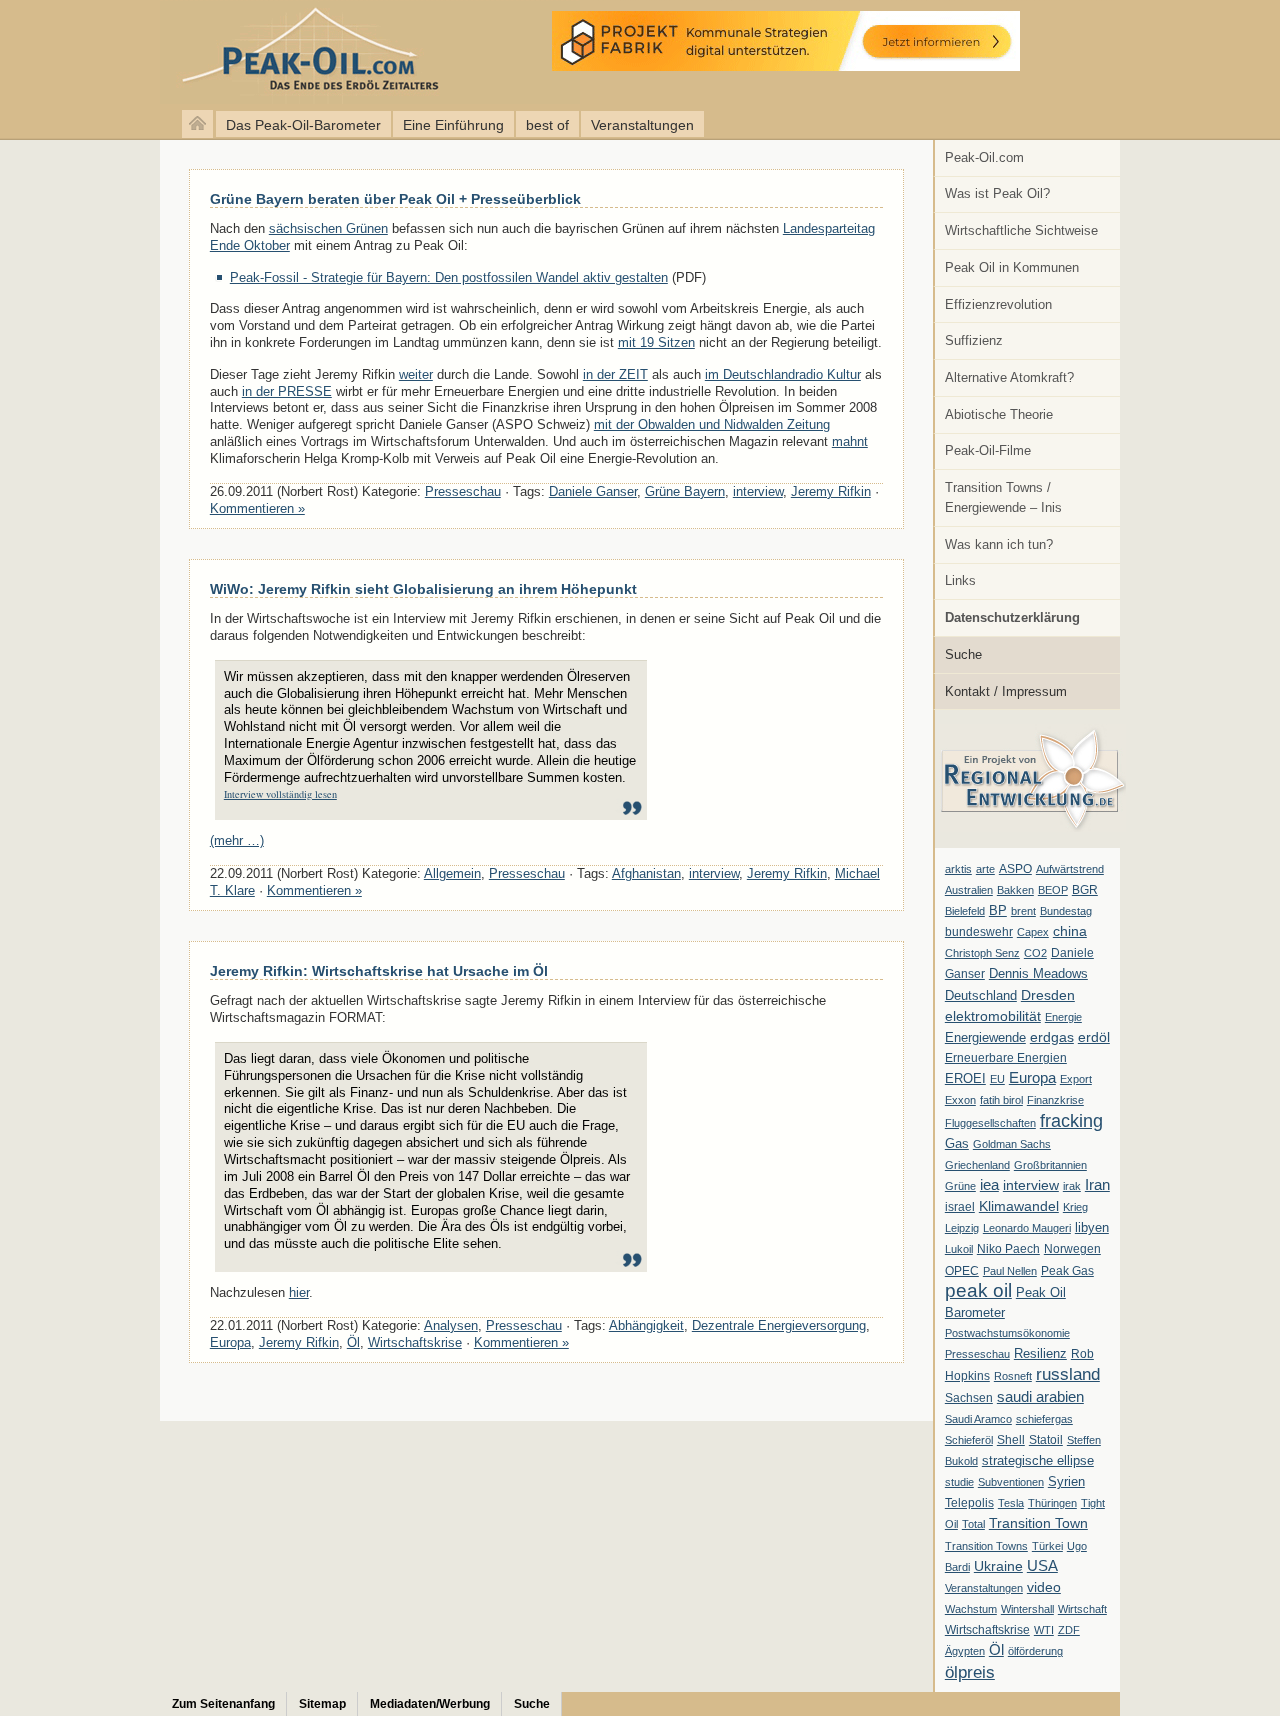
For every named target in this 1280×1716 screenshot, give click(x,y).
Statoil (1046, 1440)
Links (960, 580)
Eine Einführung (453, 125)
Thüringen (1052, 1503)
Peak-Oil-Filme (988, 450)
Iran (1097, 1185)
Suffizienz (974, 340)
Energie (1063, 1017)
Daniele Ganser (593, 491)
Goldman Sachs (1012, 1144)
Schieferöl (969, 1440)
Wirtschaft (1082, 1609)
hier (299, 1292)
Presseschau (977, 1354)
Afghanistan (646, 873)
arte (985, 869)
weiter (416, 374)
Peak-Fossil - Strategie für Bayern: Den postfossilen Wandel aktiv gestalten (449, 277)
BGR (1085, 890)
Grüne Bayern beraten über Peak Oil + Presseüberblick (395, 199)
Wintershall (1027, 1609)
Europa (1032, 1077)
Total (973, 1524)
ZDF (1069, 1630)
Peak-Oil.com (984, 157)
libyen (1092, 1227)
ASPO (1015, 869)
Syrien (1066, 1481)
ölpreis (970, 1672)
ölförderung (1035, 1651)
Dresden (1048, 995)
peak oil (978, 1290)
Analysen (451, 1325)
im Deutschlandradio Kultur (783, 374)
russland (1068, 1374)
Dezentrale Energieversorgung (779, 1325)
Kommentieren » (257, 508)
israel (960, 1207)
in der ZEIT (615, 374)
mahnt (850, 441)
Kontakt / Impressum (1006, 691)
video (1044, 1587)
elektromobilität (993, 1016)
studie (959, 1482)
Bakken (1015, 890)
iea (989, 1185)
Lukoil (959, 1249)
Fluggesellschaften (990, 1123)
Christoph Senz (982, 953)
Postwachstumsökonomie (1007, 1333)
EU (997, 1079)
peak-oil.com (210, 52)
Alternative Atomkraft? (1009, 377)
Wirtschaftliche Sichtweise (1021, 230)
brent (1023, 911)
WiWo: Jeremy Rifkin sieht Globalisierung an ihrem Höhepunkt (423, 589)
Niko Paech (1008, 1249)
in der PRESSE (287, 391)
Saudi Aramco (978, 1419)
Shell (1011, 1440)
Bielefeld (965, 911)
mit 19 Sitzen (656, 342)
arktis (958, 869)
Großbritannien (1050, 1165)
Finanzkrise (1055, 1100)
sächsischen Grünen (328, 228)
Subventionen (1011, 1482)
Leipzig (962, 1228)
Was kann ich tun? (999, 544)
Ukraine (998, 1566)
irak (1072, 1186)
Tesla (1011, 1503)
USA (1042, 1565)
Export (1076, 1079)
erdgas (1052, 1037)
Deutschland (981, 995)
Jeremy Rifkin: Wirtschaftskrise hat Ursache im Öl (379, 971)
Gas (957, 1144)
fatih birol (1001, 1100)
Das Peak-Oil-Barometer (303, 125)
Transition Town (1038, 1523)
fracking (1071, 1120)
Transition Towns (986, 1546)
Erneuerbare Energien (1006, 1058)
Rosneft (1013, 1376)
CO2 (1035, 953)
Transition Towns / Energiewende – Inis (1003, 497)
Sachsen (969, 1398)
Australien (969, 890)
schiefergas (1044, 1419)
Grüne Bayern (685, 491)
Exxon (960, 1100)
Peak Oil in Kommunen (1012, 267)
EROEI (965, 1079)
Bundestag (1066, 911)
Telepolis (969, 1503)
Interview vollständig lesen (280, 794)
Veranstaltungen (642, 125)
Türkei (1047, 1546)
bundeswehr (979, 932)
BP (998, 911)
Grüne (960, 1186)
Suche (963, 654)
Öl (996, 1650)
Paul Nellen (1010, 1271)
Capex (1033, 932)
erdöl (1094, 1037)
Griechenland (977, 1165)
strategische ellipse (1038, 1460)
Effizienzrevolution (998, 304)
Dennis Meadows (1038, 974)
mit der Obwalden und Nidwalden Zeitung (712, 424)
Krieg (1075, 1207)
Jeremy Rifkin (831, 491)
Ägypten (965, 1651)
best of (547, 125)
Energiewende (985, 1037)
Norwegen (1072, 1249)
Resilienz (1040, 1353)
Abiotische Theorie (999, 414)
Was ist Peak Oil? (997, 193)
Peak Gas (1067, 1271)
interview (1031, 1185)
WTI (1044, 1630)
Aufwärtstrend (1070, 869)
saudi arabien (1040, 1396)
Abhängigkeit (646, 1325)
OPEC (962, 1271)
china (1070, 931)
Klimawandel (1019, 1206)
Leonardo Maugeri (1027, 1228)
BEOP (1053, 890)
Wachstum (971, 1609)
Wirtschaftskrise (987, 1630)
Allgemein (452, 873)
